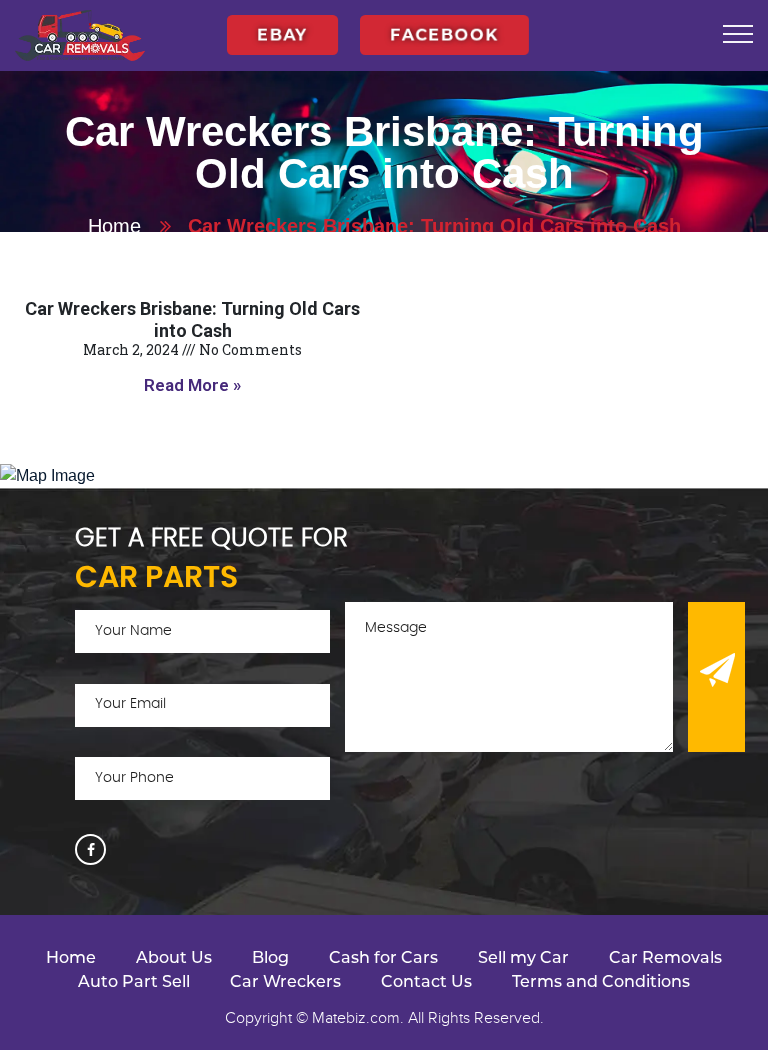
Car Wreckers (285, 981)
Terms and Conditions (601, 981)
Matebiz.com (356, 1018)
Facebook (444, 24)
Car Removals (665, 957)
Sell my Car (523, 957)
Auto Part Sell (134, 981)
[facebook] (90, 849)
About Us (174, 957)
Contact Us (426, 981)
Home (114, 226)
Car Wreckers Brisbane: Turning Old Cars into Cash (192, 319)
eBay (282, 24)
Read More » (192, 385)
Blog (270, 957)
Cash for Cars (383, 957)
